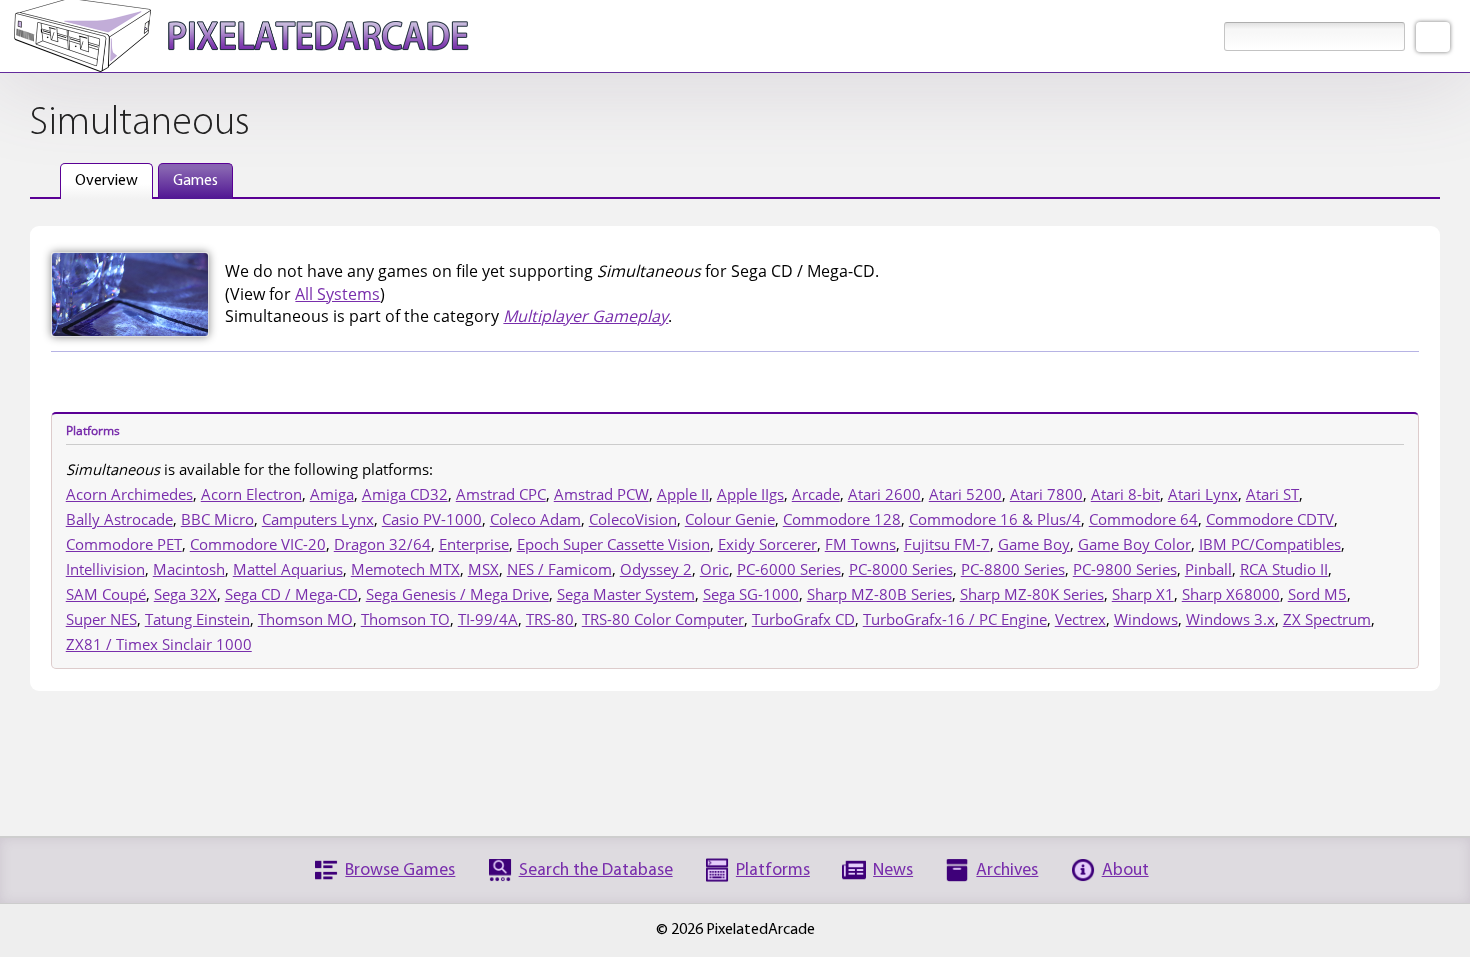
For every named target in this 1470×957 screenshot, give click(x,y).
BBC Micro (217, 519)
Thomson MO (305, 619)
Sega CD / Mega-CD (291, 594)
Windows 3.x (1230, 619)
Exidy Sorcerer (767, 544)
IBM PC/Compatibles (1270, 544)
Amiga (332, 494)
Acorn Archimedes (129, 494)
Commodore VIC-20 (258, 544)
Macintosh (189, 569)
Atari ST (1272, 494)
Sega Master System (626, 594)
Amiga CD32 (405, 494)
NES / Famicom (559, 569)
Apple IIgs (750, 494)
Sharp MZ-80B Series (879, 594)
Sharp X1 (1143, 594)
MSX (483, 569)
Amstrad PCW (601, 494)
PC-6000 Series (789, 569)
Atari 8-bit (1125, 494)
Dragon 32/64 (382, 544)
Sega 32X (185, 594)
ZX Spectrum (1327, 619)
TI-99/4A (488, 619)
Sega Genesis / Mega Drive (457, 594)
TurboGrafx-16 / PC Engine (955, 619)
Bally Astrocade (119, 519)
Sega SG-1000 (751, 594)
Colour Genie (730, 519)
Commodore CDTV (1270, 519)
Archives (1007, 870)
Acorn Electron (251, 494)
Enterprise (474, 544)
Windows (1146, 619)
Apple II (683, 494)
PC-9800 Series (1125, 569)
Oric (714, 569)
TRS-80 (550, 619)
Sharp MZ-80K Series (1032, 594)
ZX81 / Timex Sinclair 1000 (159, 644)
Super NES (101, 619)
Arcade (816, 494)
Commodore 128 (842, 519)
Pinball (1208, 569)
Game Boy (1034, 544)
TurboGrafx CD (803, 619)
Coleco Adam (535, 519)
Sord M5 (1317, 594)
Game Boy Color (1134, 544)
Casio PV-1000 (432, 519)
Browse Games (400, 870)
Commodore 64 (1143, 519)
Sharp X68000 (1231, 594)
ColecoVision (633, 519)
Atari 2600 (884, 494)
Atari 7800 (1046, 494)
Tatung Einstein (197, 619)
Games (195, 181)
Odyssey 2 (656, 569)
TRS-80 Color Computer (663, 619)
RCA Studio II (1284, 569)
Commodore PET (124, 544)
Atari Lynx (1203, 494)
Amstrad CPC (501, 494)
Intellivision (105, 569)
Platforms (773, 870)
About (1125, 870)
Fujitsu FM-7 (947, 544)
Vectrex (1080, 619)
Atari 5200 (965, 494)
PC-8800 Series (1013, 569)
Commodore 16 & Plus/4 (995, 519)
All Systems (337, 294)
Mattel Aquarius (288, 569)
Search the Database (596, 870)
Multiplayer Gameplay (585, 316)
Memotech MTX (405, 569)
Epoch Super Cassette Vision (613, 544)
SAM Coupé (106, 594)
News (893, 870)
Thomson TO (405, 619)
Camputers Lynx (318, 519)
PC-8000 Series (901, 569)
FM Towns (860, 544)
